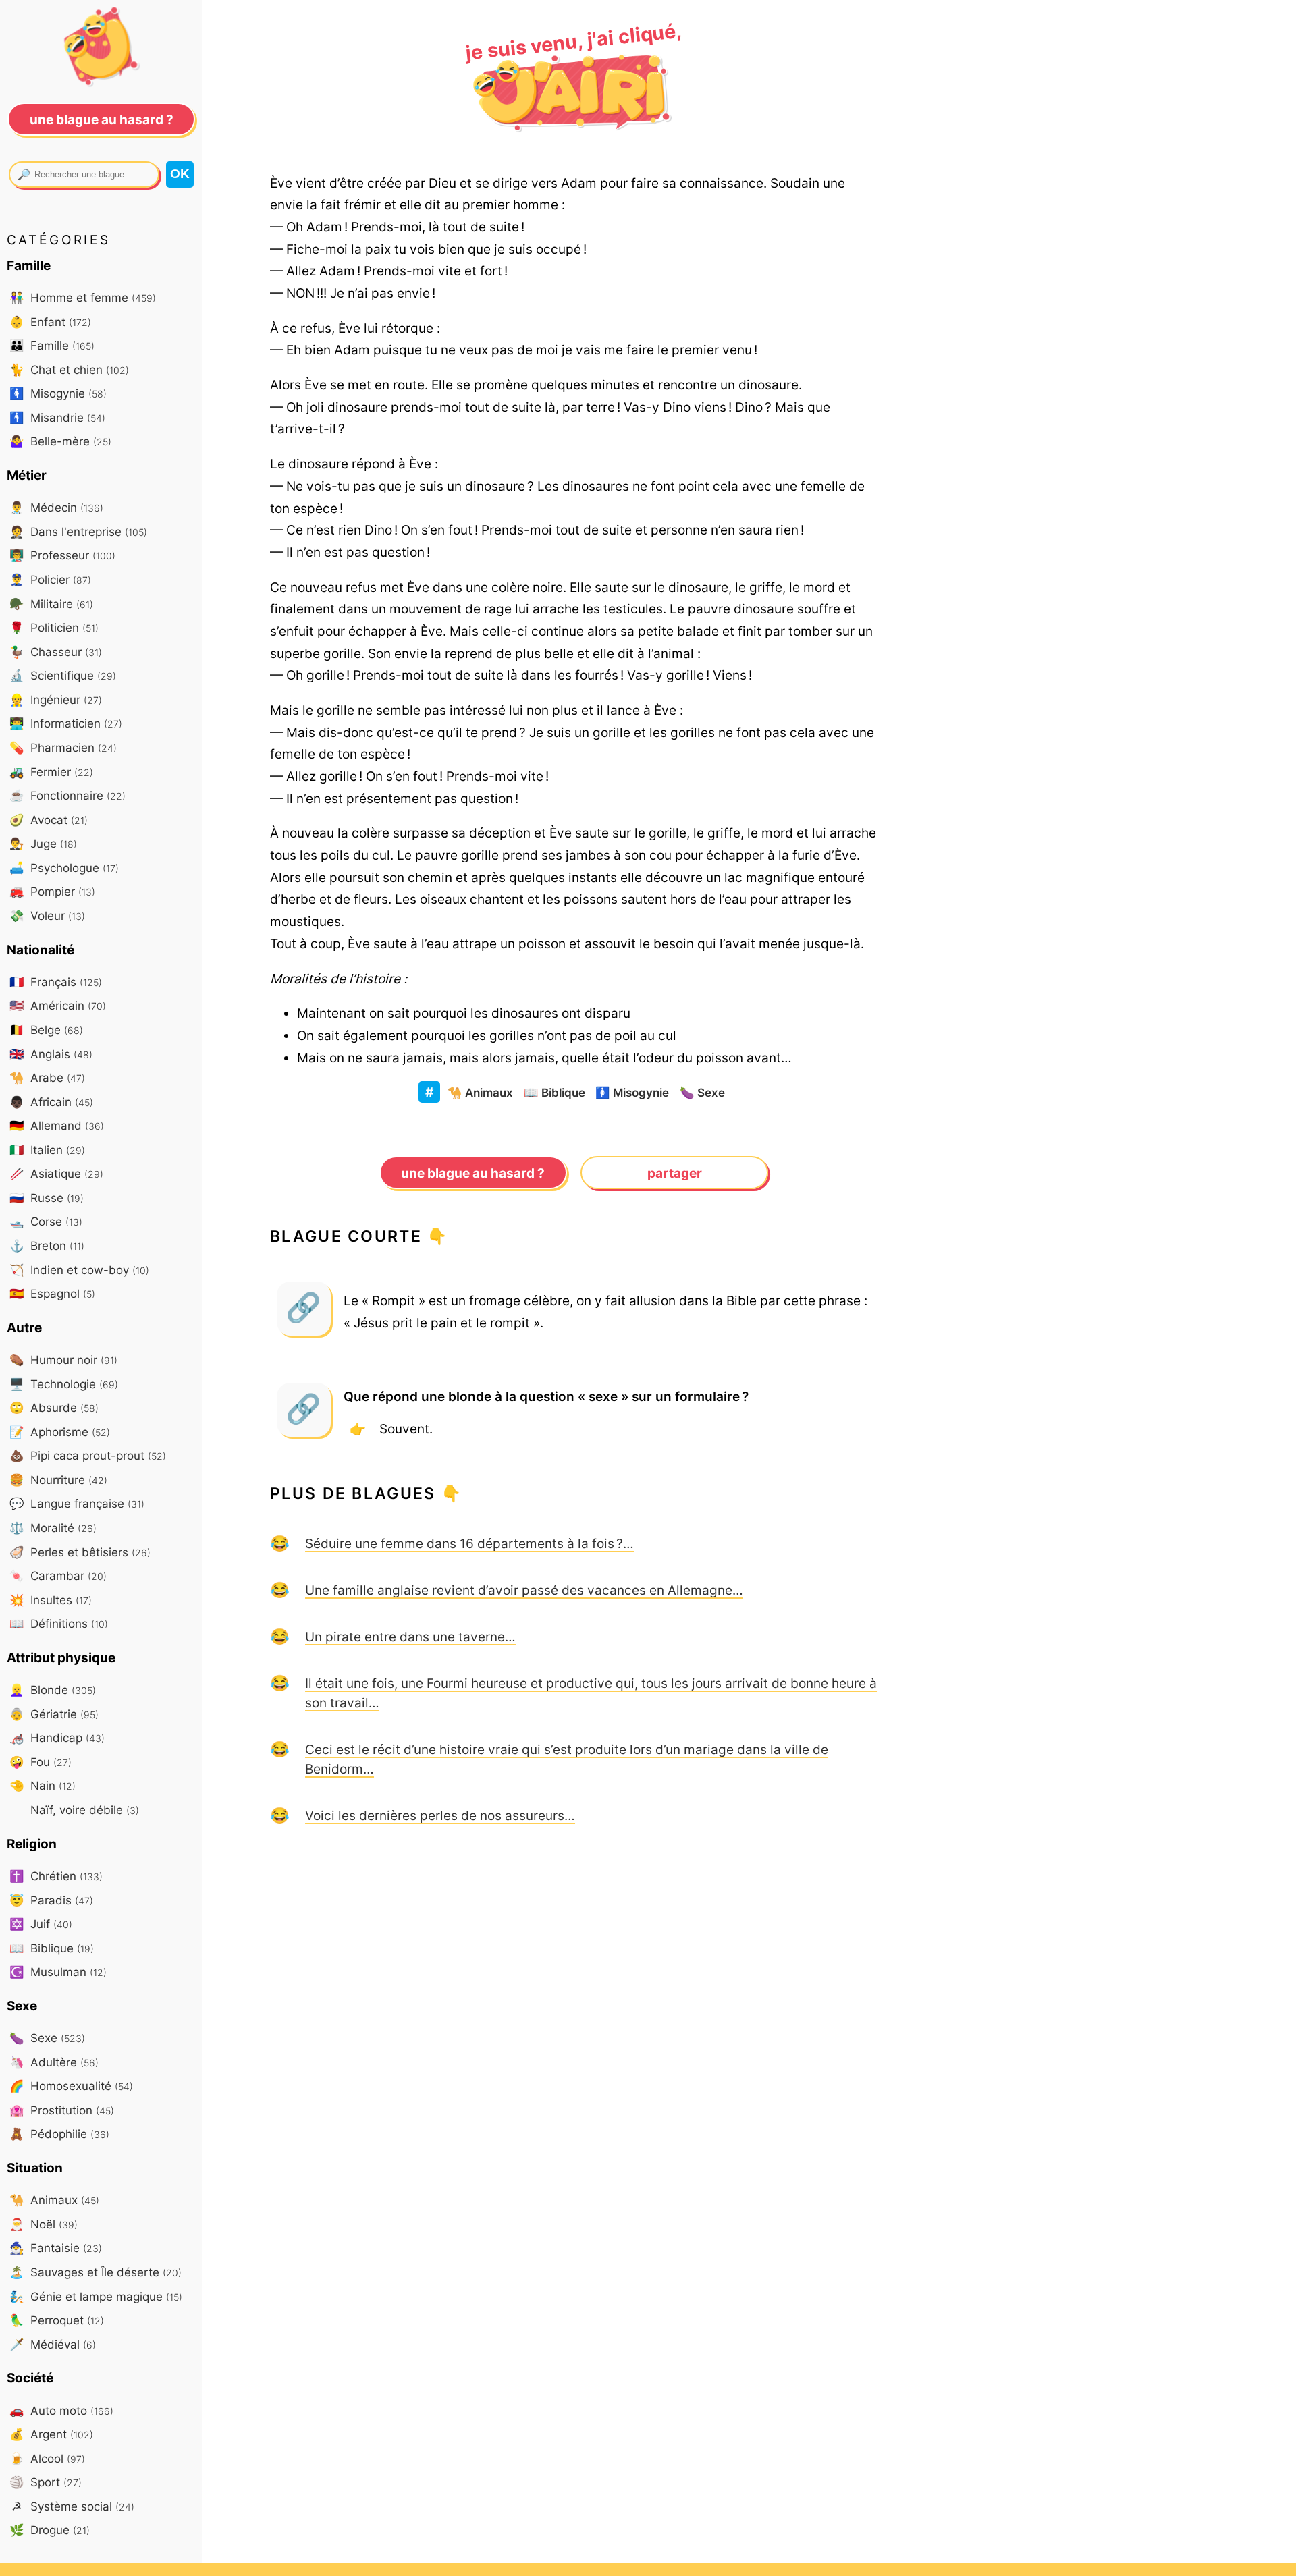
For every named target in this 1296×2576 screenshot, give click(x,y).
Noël (44, 2224)
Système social (73, 2506)
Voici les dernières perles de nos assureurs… (440, 1815)
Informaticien (66, 723)
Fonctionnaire (67, 795)
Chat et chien (69, 369)
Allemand (57, 1125)
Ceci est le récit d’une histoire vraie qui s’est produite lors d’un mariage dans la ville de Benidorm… (567, 1759)
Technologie (64, 1384)
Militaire (51, 604)
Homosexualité (71, 2086)
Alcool (47, 2458)
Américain (58, 1005)
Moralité (53, 1528)
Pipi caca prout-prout (88, 1455)
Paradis (51, 1900)
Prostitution (62, 2110)
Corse (46, 1221)
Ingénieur (56, 700)
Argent (51, 2434)
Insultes (51, 1600)
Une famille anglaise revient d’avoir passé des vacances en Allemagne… (524, 1590)
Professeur (62, 555)
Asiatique (56, 1173)
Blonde (53, 1690)
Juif (41, 1924)
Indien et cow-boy (79, 1270)
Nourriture (58, 1480)
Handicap (57, 1737)
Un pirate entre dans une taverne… (410, 1637)
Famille (52, 345)
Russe (47, 1198)
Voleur (47, 915)
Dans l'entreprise (78, 531)
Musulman (58, 1972)
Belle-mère (60, 441)
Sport (46, 2482)
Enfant (50, 322)
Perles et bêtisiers (80, 1552)
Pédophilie (59, 2134)
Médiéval (53, 2344)
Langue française (77, 1503)
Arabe (47, 1077)
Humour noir (63, 1360)
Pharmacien (63, 747)
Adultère (54, 2062)
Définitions (59, 1623)
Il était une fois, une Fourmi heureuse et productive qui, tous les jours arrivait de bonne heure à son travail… (591, 1693)
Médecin (56, 507)
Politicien (54, 627)
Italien (47, 1150)
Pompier (52, 891)
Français (56, 982)
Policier (50, 579)
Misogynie (632, 1092)
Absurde (54, 1407)
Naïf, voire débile (83, 1810)
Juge (43, 843)
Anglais (51, 1054)
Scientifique (63, 675)
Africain (51, 1102)
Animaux (480, 1092)
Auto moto (61, 2410)
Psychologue (64, 868)
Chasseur (56, 652)
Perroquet (57, 2320)
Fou (40, 1762)
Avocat (49, 820)
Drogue (50, 2530)
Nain (43, 1785)
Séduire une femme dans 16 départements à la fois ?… (469, 1543)
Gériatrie (54, 1714)
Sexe (702, 1092)
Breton (47, 1245)
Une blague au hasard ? (473, 1173)
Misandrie (57, 417)
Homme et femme (83, 297)
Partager (675, 1173)
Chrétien (56, 1876)
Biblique (555, 1092)
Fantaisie (56, 2248)
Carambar (58, 1575)
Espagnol (52, 1293)
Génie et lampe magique (96, 2296)
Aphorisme (60, 1432)
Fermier (51, 772)
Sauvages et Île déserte (96, 2272)
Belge (46, 1030)
